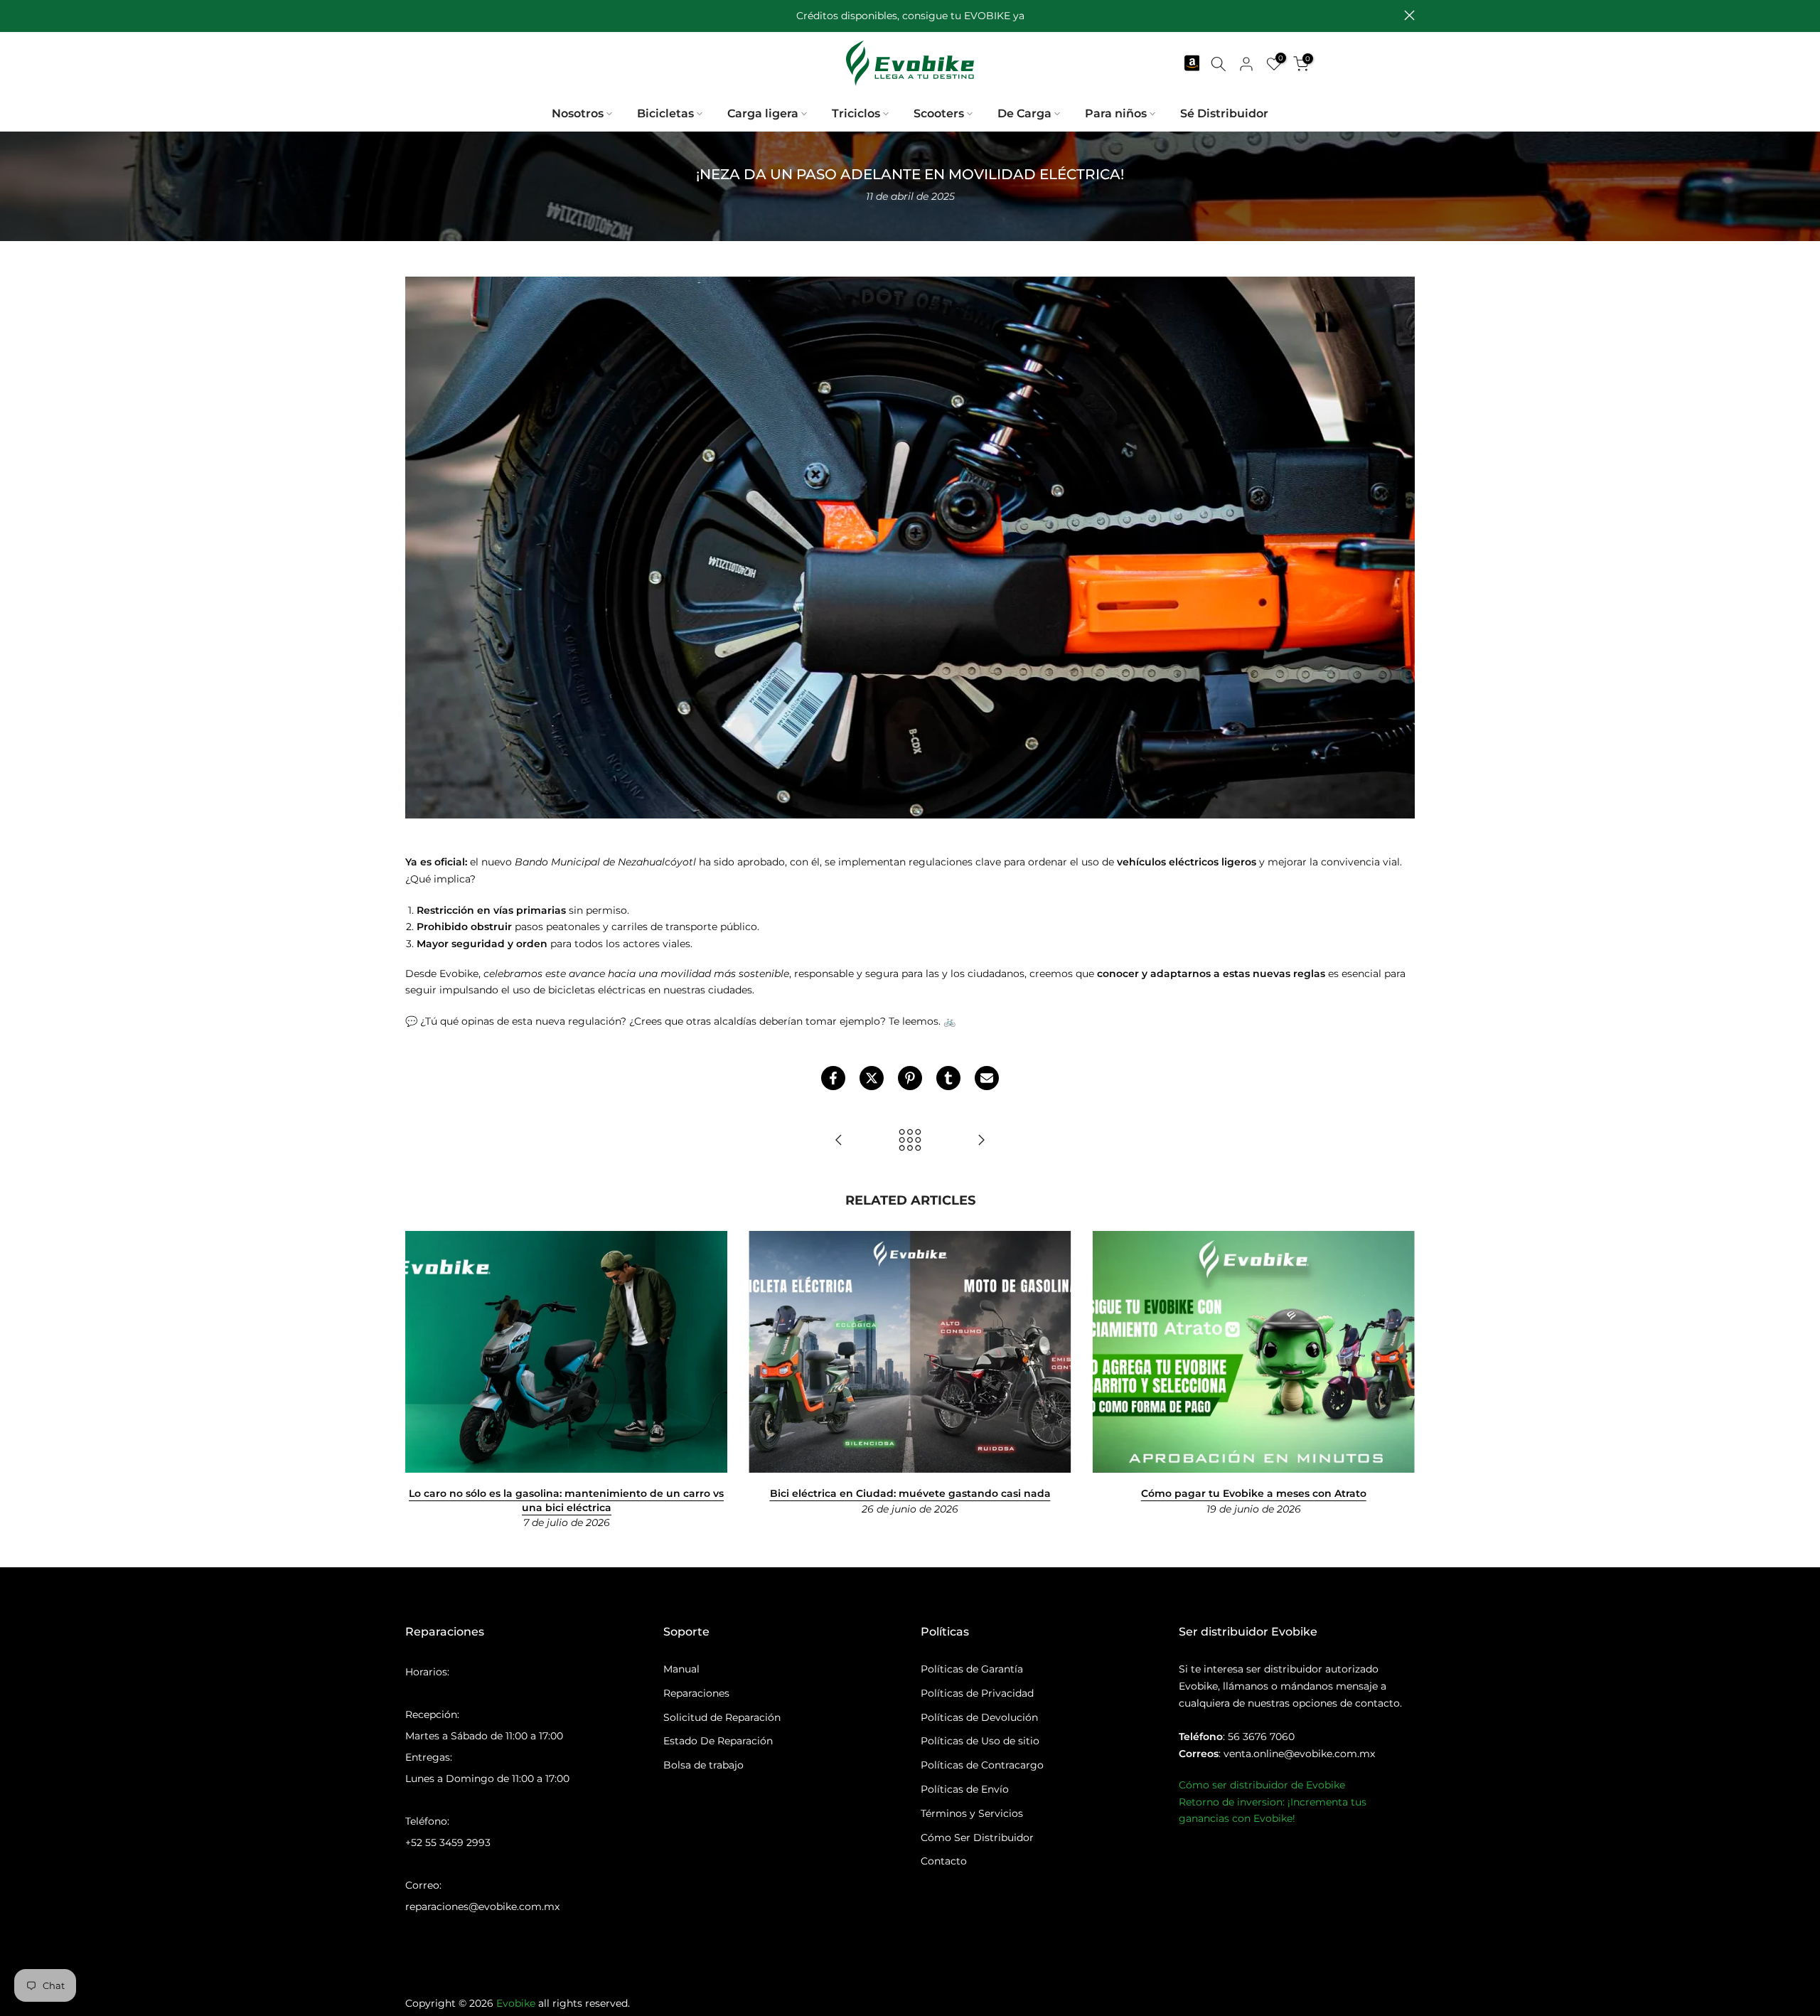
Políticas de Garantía (972, 1669)
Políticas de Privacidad (977, 1693)
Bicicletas (665, 113)
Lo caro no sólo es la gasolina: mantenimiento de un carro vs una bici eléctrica (566, 1500)
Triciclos (856, 113)
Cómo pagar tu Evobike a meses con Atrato (1254, 1493)
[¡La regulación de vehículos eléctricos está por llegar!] (839, 1141)
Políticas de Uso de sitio (980, 1741)
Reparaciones (696, 1693)
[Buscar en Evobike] (1219, 64)
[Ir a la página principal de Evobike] (910, 63)
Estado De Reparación (718, 1741)
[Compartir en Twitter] (872, 1078)
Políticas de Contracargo (982, 1765)
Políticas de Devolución (979, 1717)
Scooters (939, 113)
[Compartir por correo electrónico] (987, 1078)
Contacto (944, 1861)
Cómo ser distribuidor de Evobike (1262, 1785)
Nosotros (578, 113)
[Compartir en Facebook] (833, 1078)
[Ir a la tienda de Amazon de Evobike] (1191, 64)
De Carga (1024, 113)
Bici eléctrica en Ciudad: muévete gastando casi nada (910, 1493)
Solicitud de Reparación (722, 1717)
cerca (411, 15)
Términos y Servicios (972, 1813)
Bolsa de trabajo (703, 1765)
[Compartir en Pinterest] (910, 1078)
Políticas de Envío (965, 1789)
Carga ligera (763, 113)
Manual (681, 1669)
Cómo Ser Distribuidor (977, 1838)
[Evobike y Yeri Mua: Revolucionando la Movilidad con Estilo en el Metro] (981, 1141)
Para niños (1116, 113)
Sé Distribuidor (1224, 113)
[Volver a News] (910, 1141)
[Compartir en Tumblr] (948, 1078)
